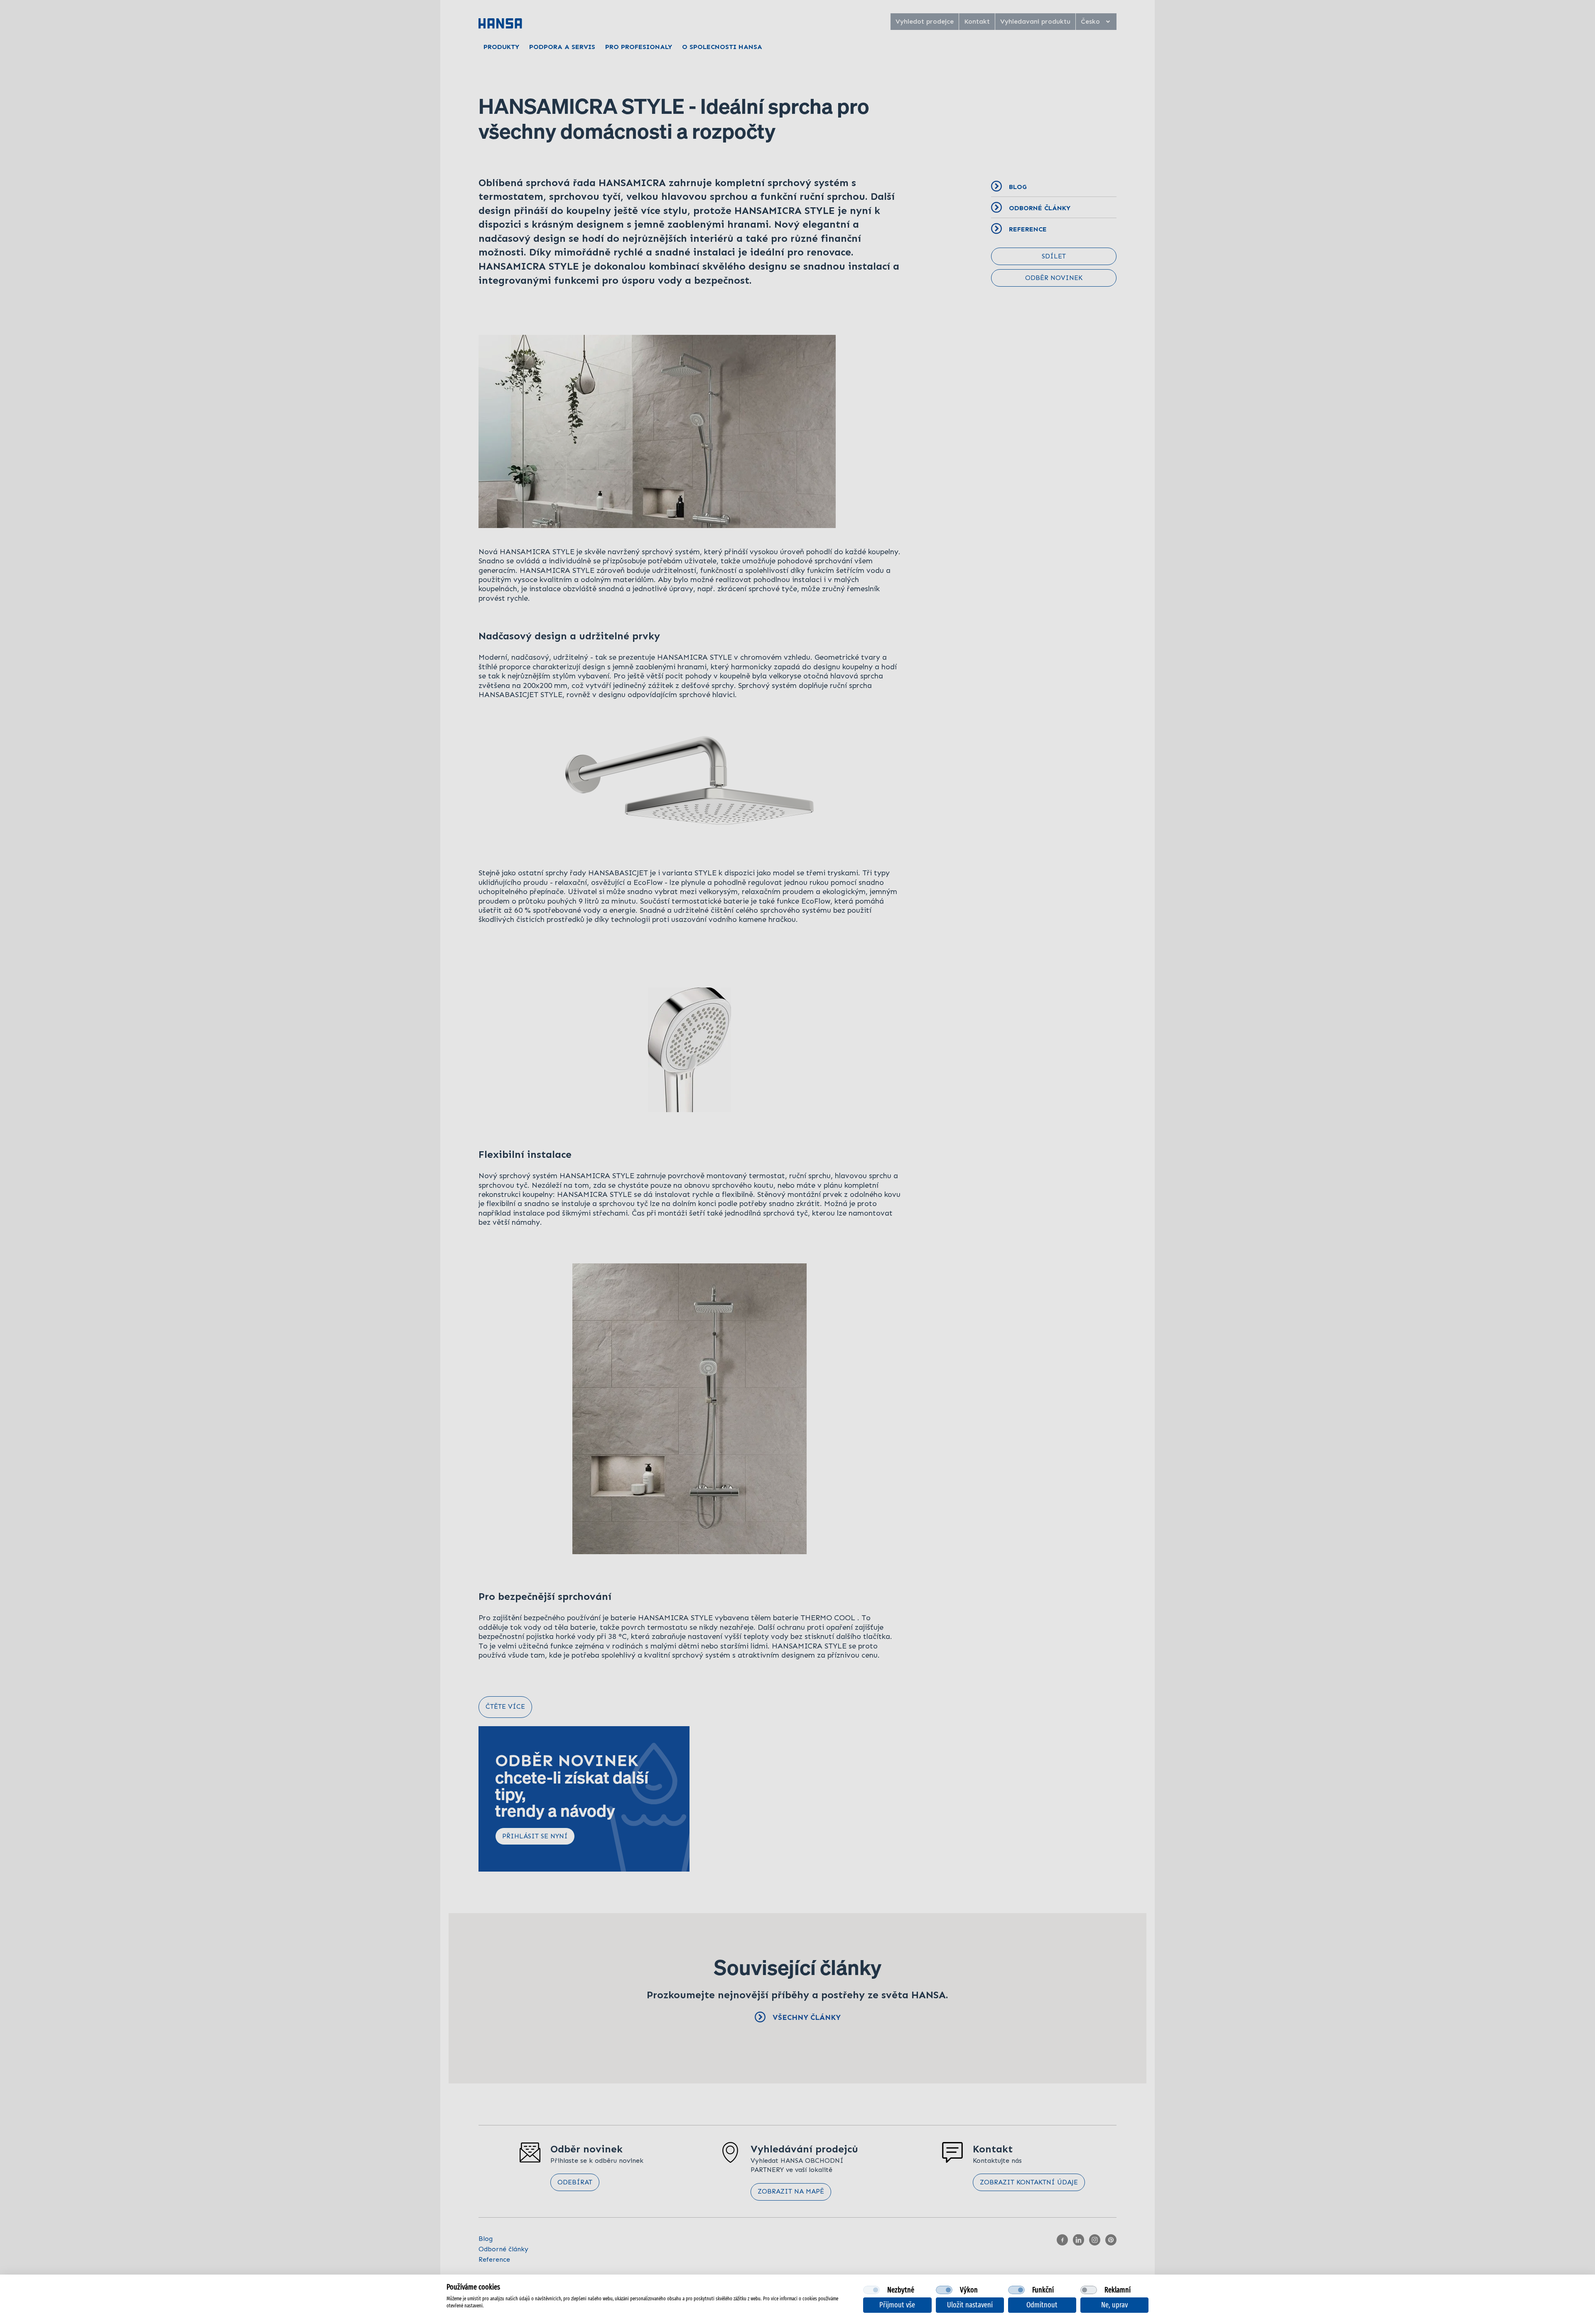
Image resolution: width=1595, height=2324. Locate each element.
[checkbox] (871, 2290)
